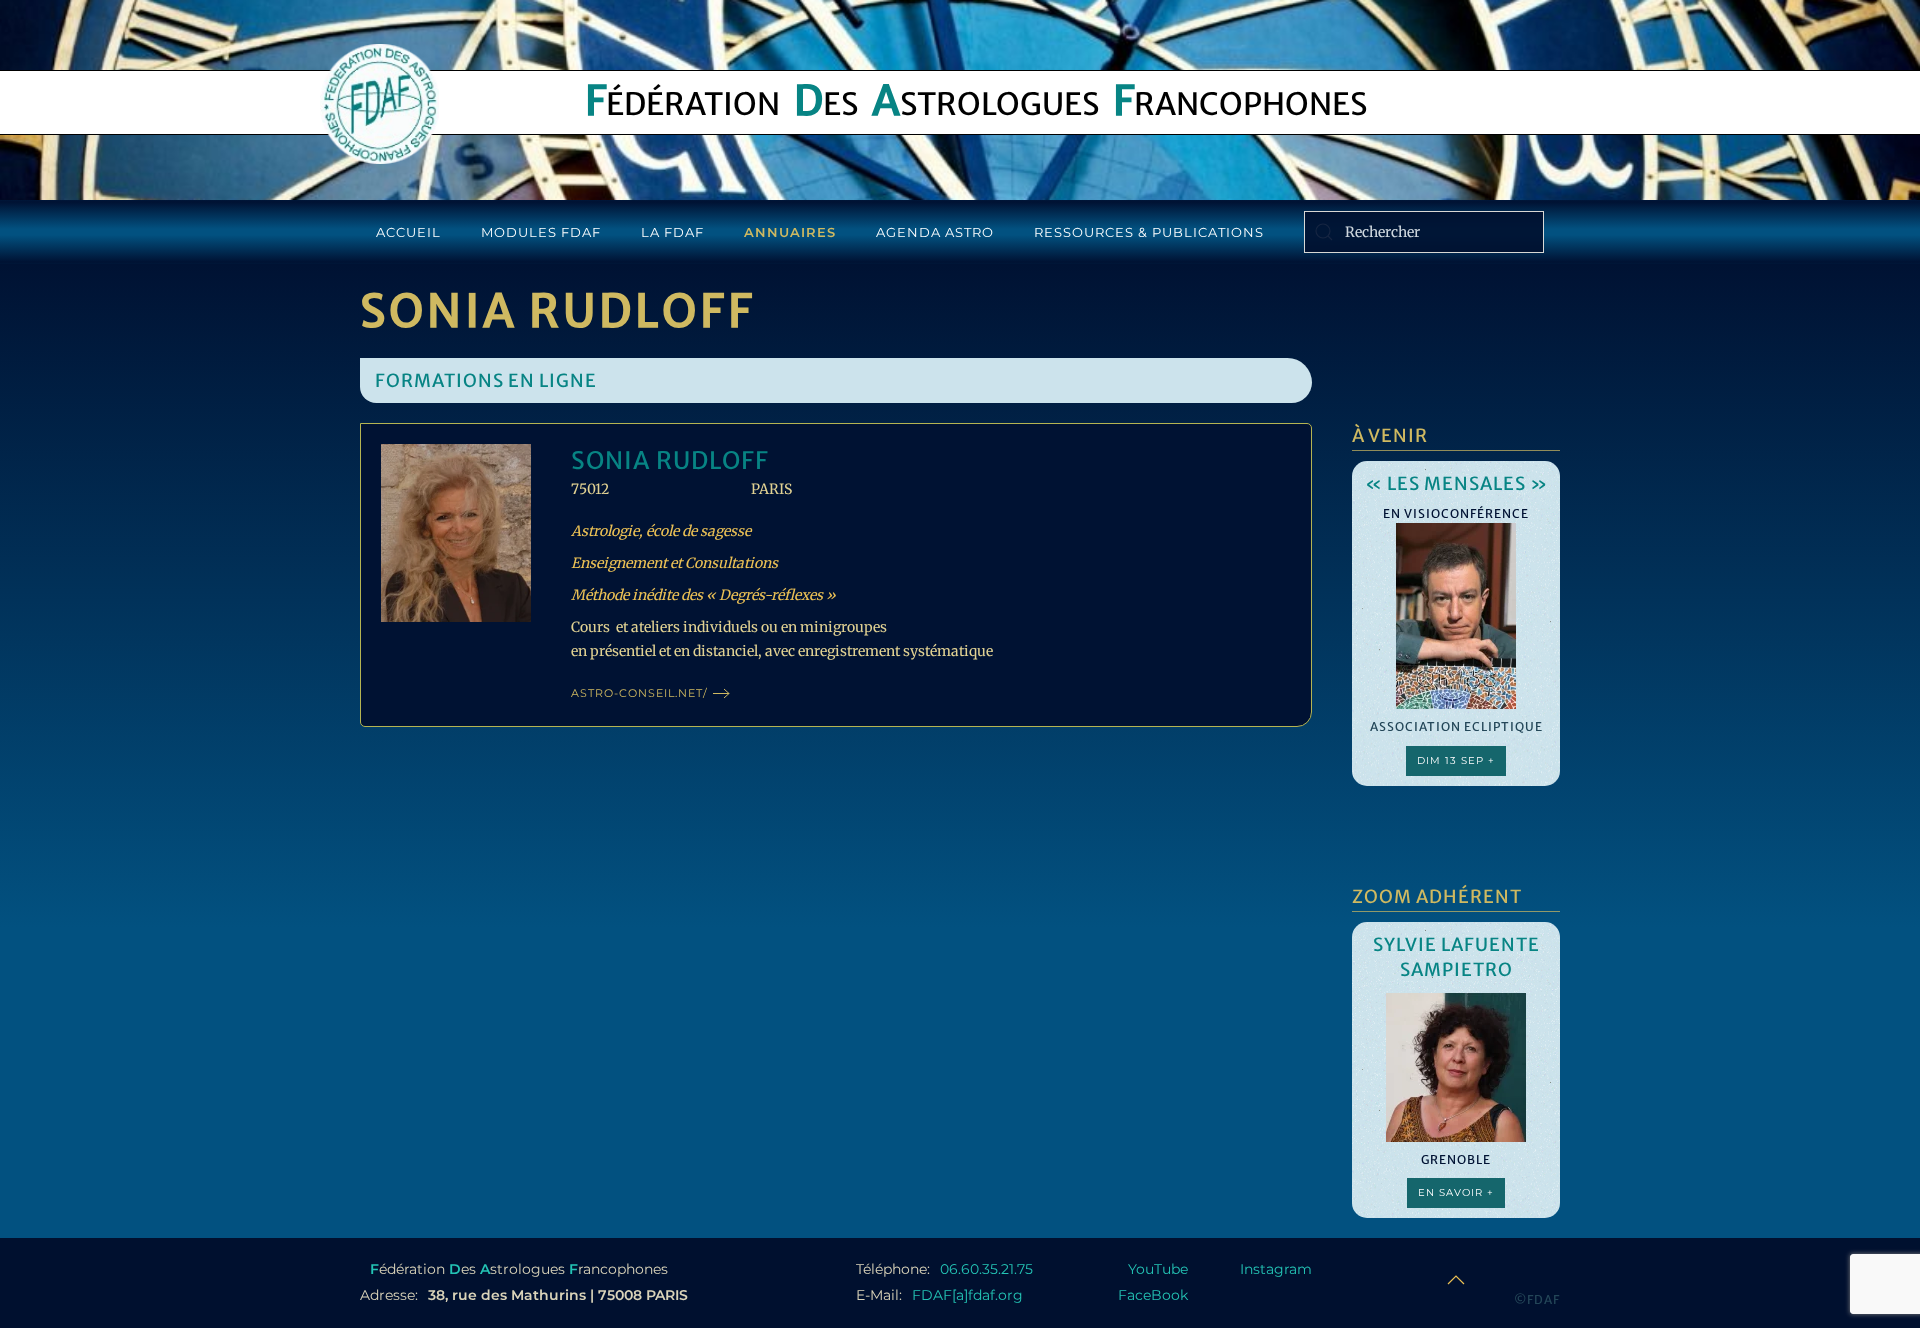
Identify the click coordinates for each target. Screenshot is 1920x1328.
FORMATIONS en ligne (486, 380)
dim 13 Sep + (1456, 760)
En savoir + (1456, 1192)
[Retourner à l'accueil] (379, 104)
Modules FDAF (541, 232)
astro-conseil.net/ (639, 693)
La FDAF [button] (672, 232)
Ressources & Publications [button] (1149, 232)
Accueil (408, 232)
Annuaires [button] (790, 232)
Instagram (1276, 1269)
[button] (1456, 1280)
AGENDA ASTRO (935, 232)
